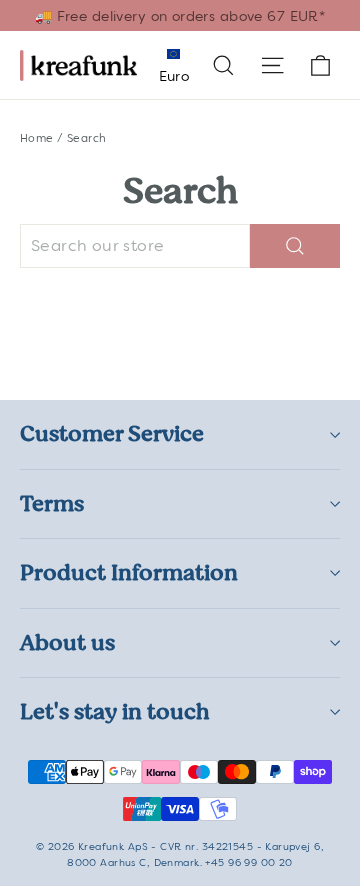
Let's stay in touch (115, 711)
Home (37, 138)
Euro (174, 76)
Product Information (129, 572)
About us (67, 642)
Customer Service (112, 433)
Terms (52, 503)
